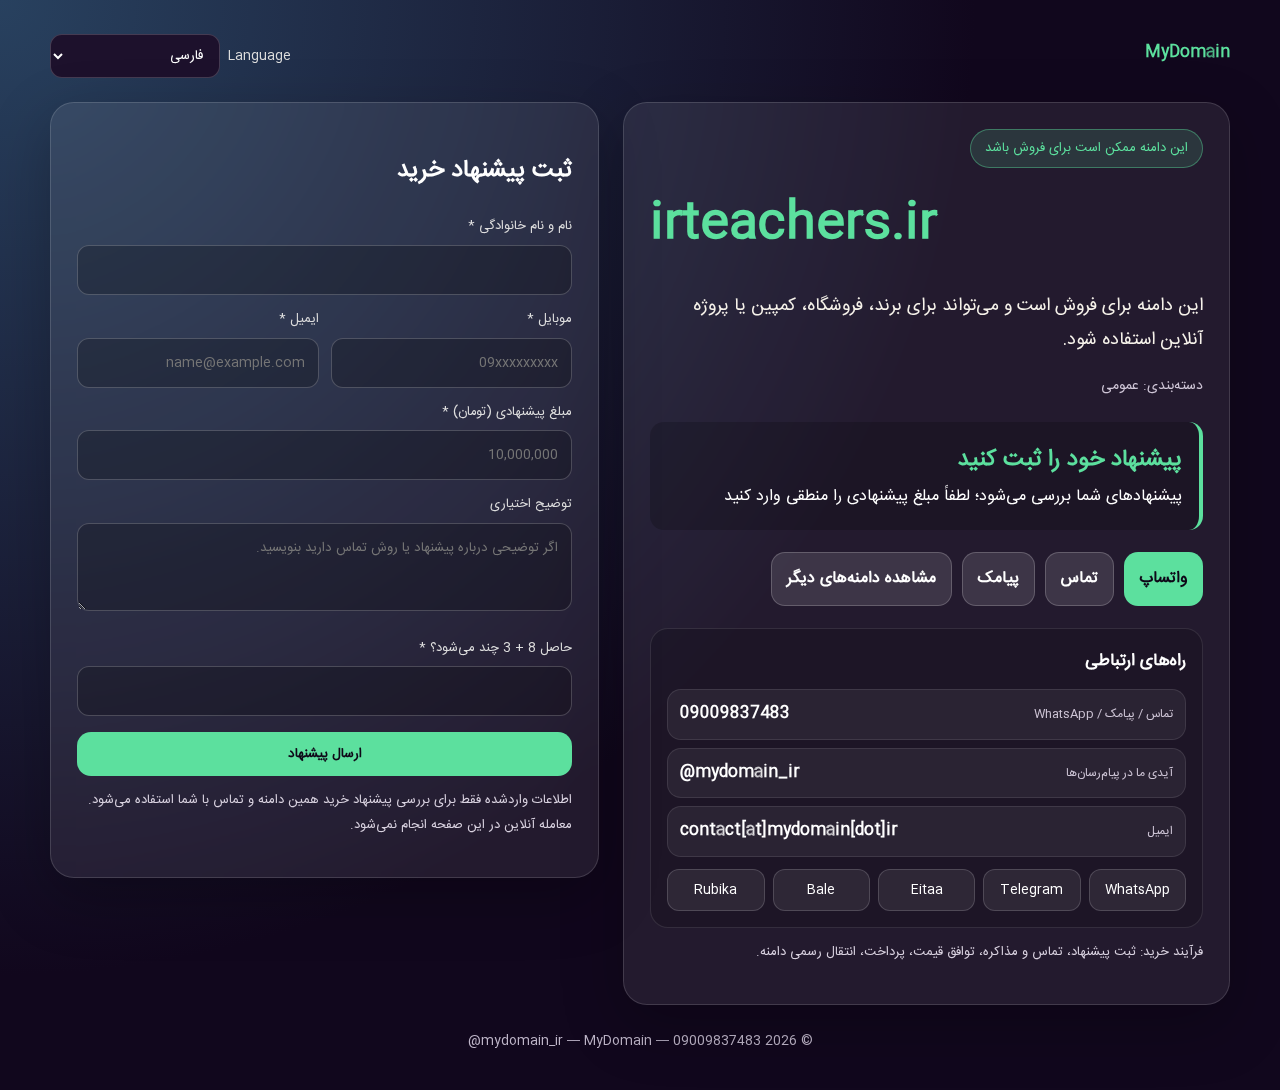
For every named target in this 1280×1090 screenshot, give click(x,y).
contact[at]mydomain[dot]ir (789, 830)
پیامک (998, 578)
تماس (1079, 578)
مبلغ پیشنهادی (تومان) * (507, 412)
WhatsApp (1137, 890)
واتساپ (1163, 578)
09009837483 (735, 713)
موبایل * (549, 319)
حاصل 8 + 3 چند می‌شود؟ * (495, 648)
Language (259, 56)
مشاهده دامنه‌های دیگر (861, 578)
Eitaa (927, 890)
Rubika (715, 890)
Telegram (1031, 890)
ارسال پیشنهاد (325, 754)
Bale (821, 890)
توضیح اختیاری (531, 504)
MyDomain (1187, 52)
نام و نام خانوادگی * (520, 226)
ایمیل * (299, 319)
